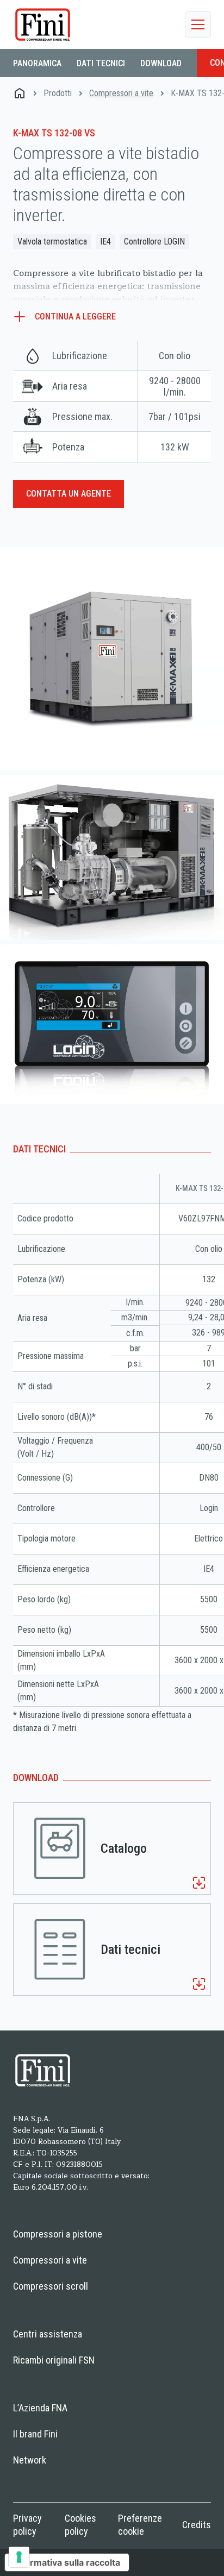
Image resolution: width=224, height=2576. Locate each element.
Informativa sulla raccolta (67, 2562)
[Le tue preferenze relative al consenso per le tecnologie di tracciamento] (19, 2557)
